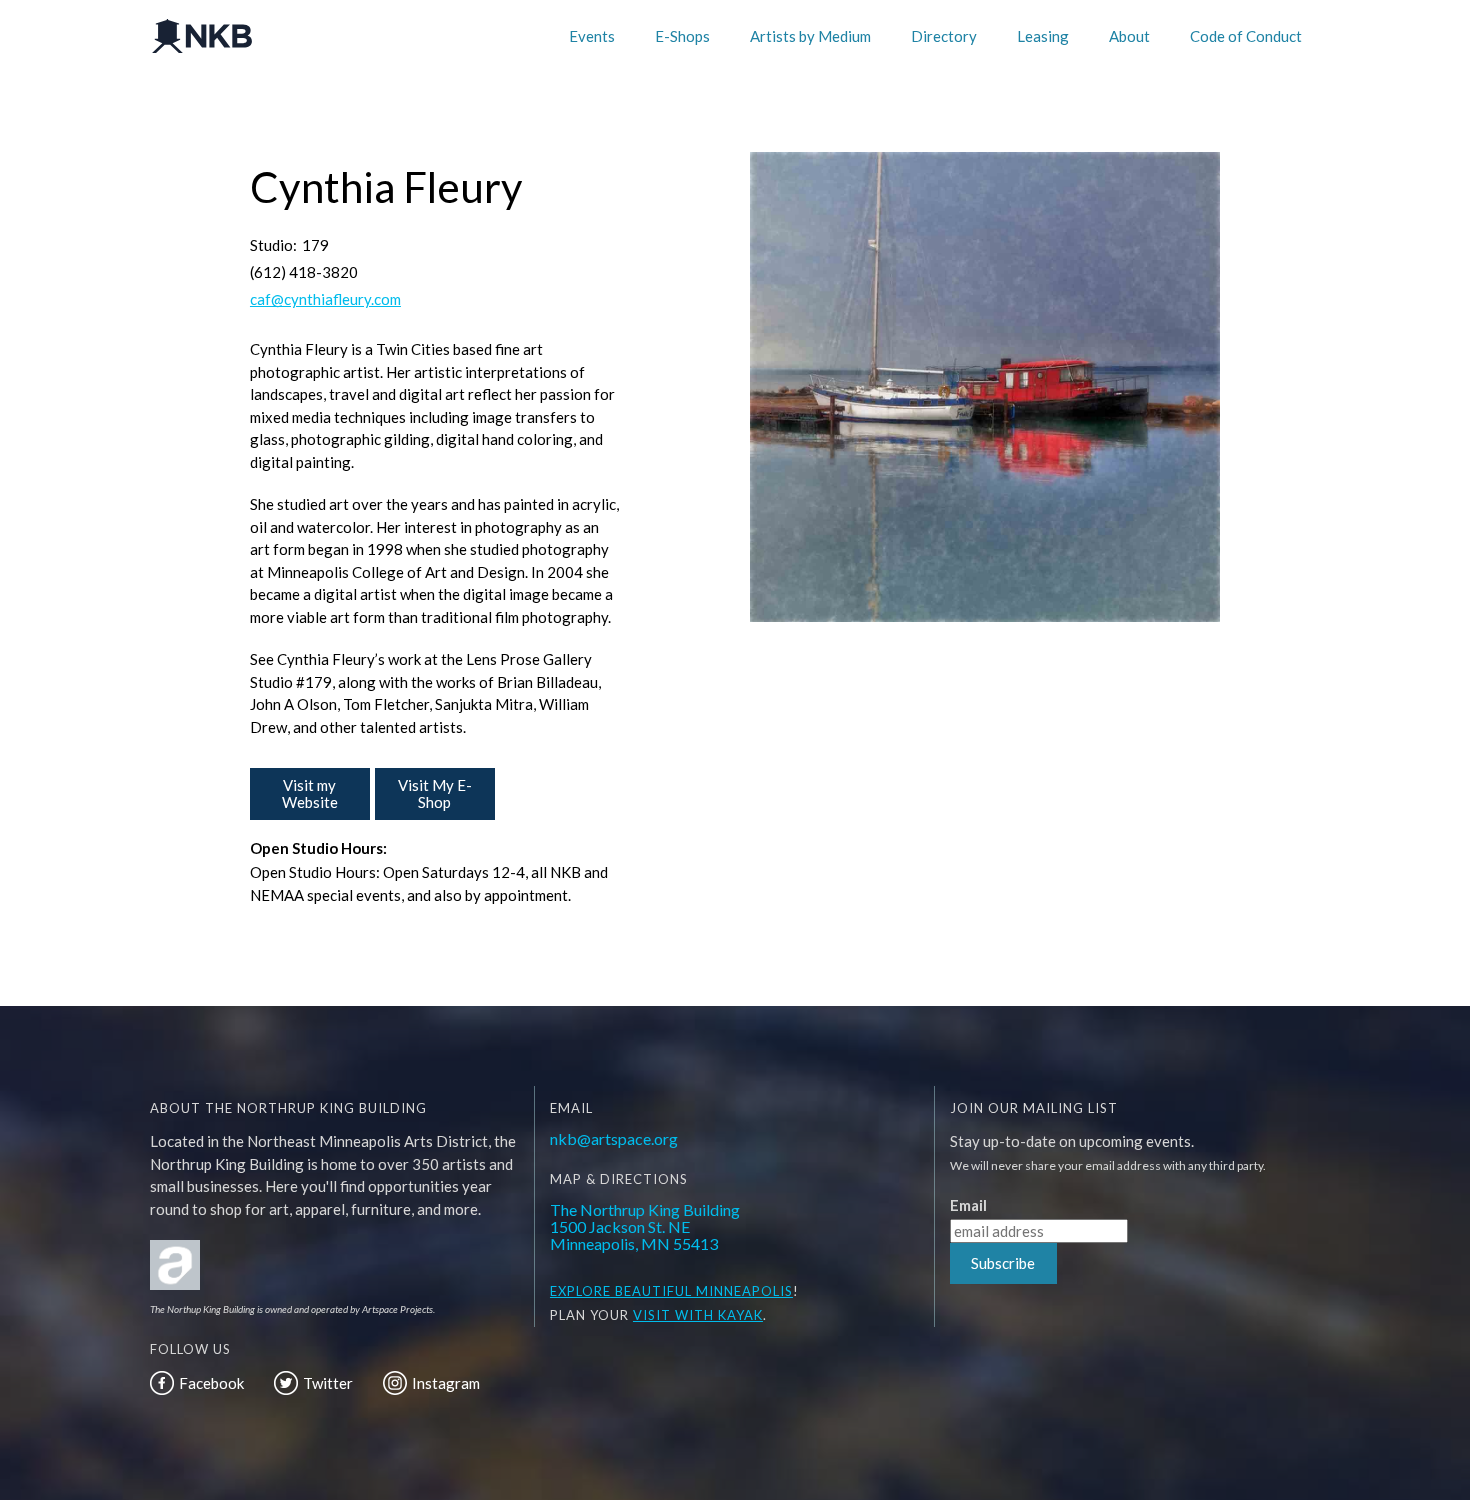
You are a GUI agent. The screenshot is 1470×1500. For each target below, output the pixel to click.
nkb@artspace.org (614, 1138)
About (1129, 36)
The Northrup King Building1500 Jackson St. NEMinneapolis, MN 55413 (645, 1226)
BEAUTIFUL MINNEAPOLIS (702, 1291)
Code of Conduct (1246, 36)
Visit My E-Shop (435, 793)
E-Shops (682, 36)
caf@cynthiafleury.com (325, 299)
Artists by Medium (810, 36)
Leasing (1043, 36)
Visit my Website (310, 793)
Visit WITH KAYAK (698, 1315)
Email (968, 1205)
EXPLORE (580, 1291)
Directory (944, 36)
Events (592, 36)
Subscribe (1003, 1263)
